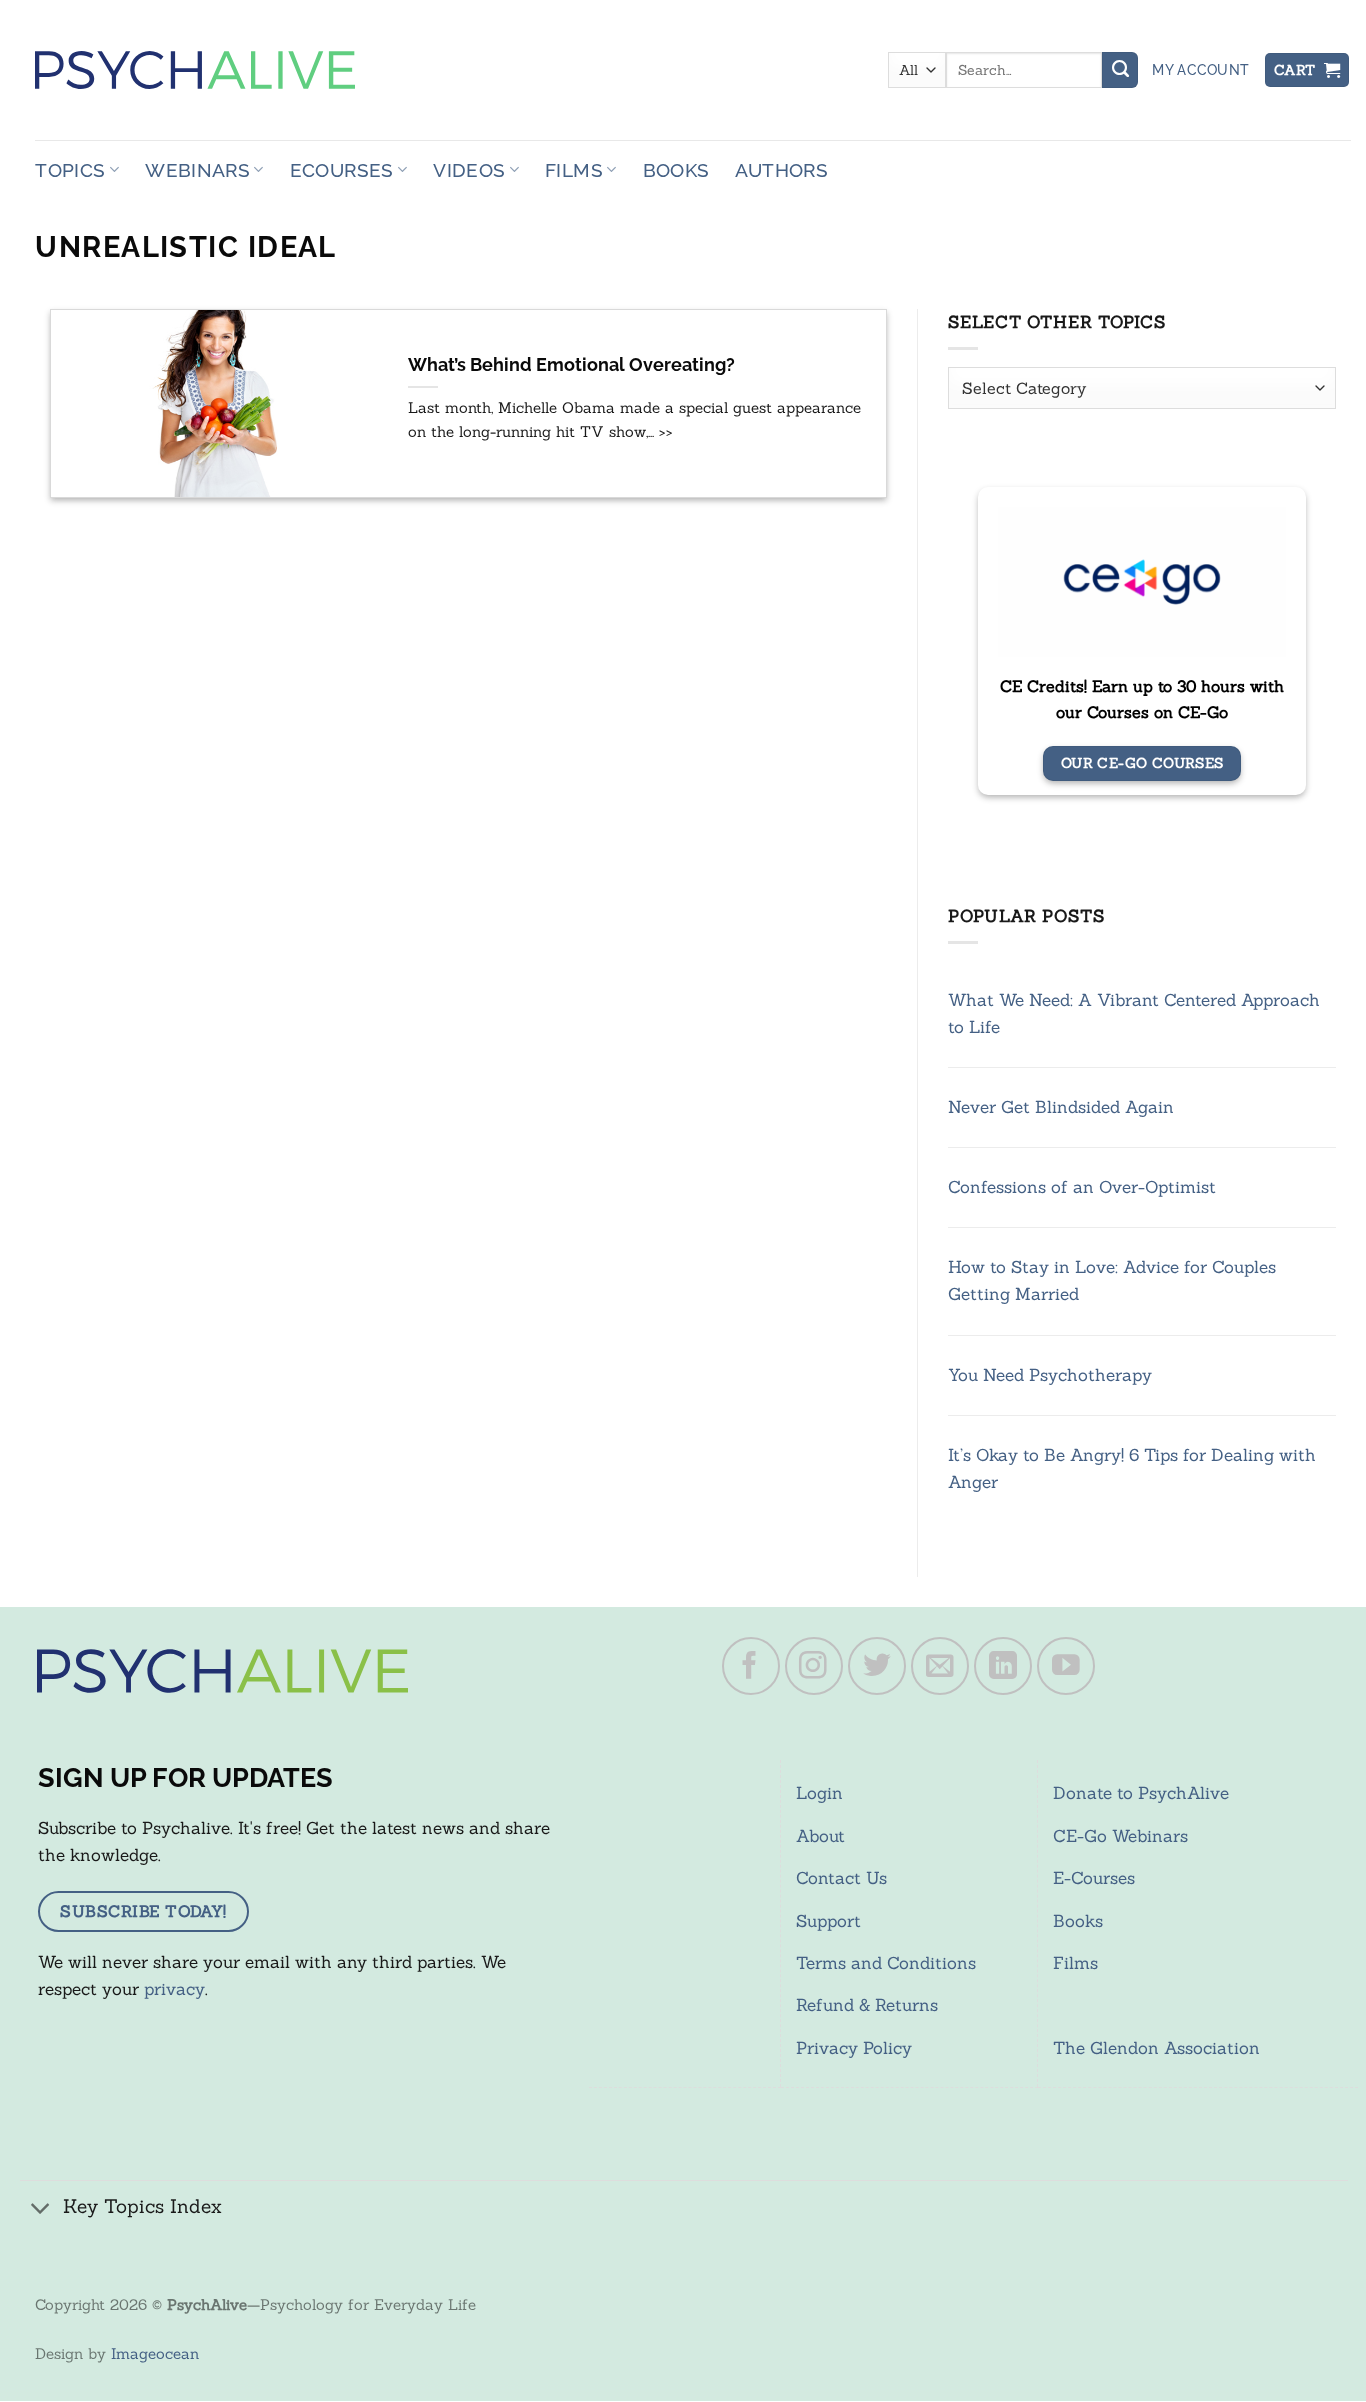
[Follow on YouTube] (1066, 1666)
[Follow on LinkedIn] (1003, 1666)
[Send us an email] (940, 1666)
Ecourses (342, 170)
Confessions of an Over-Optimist (1082, 1187)
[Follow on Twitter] (877, 1666)
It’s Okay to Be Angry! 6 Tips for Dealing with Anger (1132, 1468)
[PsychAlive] (195, 70)
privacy (174, 1989)
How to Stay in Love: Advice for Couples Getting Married (1112, 1280)
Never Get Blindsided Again (1061, 1107)
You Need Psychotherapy (1050, 1375)
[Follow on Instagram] (814, 1666)
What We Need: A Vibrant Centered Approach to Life (1134, 1013)
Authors (781, 170)
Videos (469, 170)
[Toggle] (41, 2208)
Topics (70, 170)
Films (574, 170)
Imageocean (155, 2353)
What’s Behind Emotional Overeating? (571, 365)
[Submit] (1120, 70)
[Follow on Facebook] (751, 1666)
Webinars (197, 170)
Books (676, 170)
